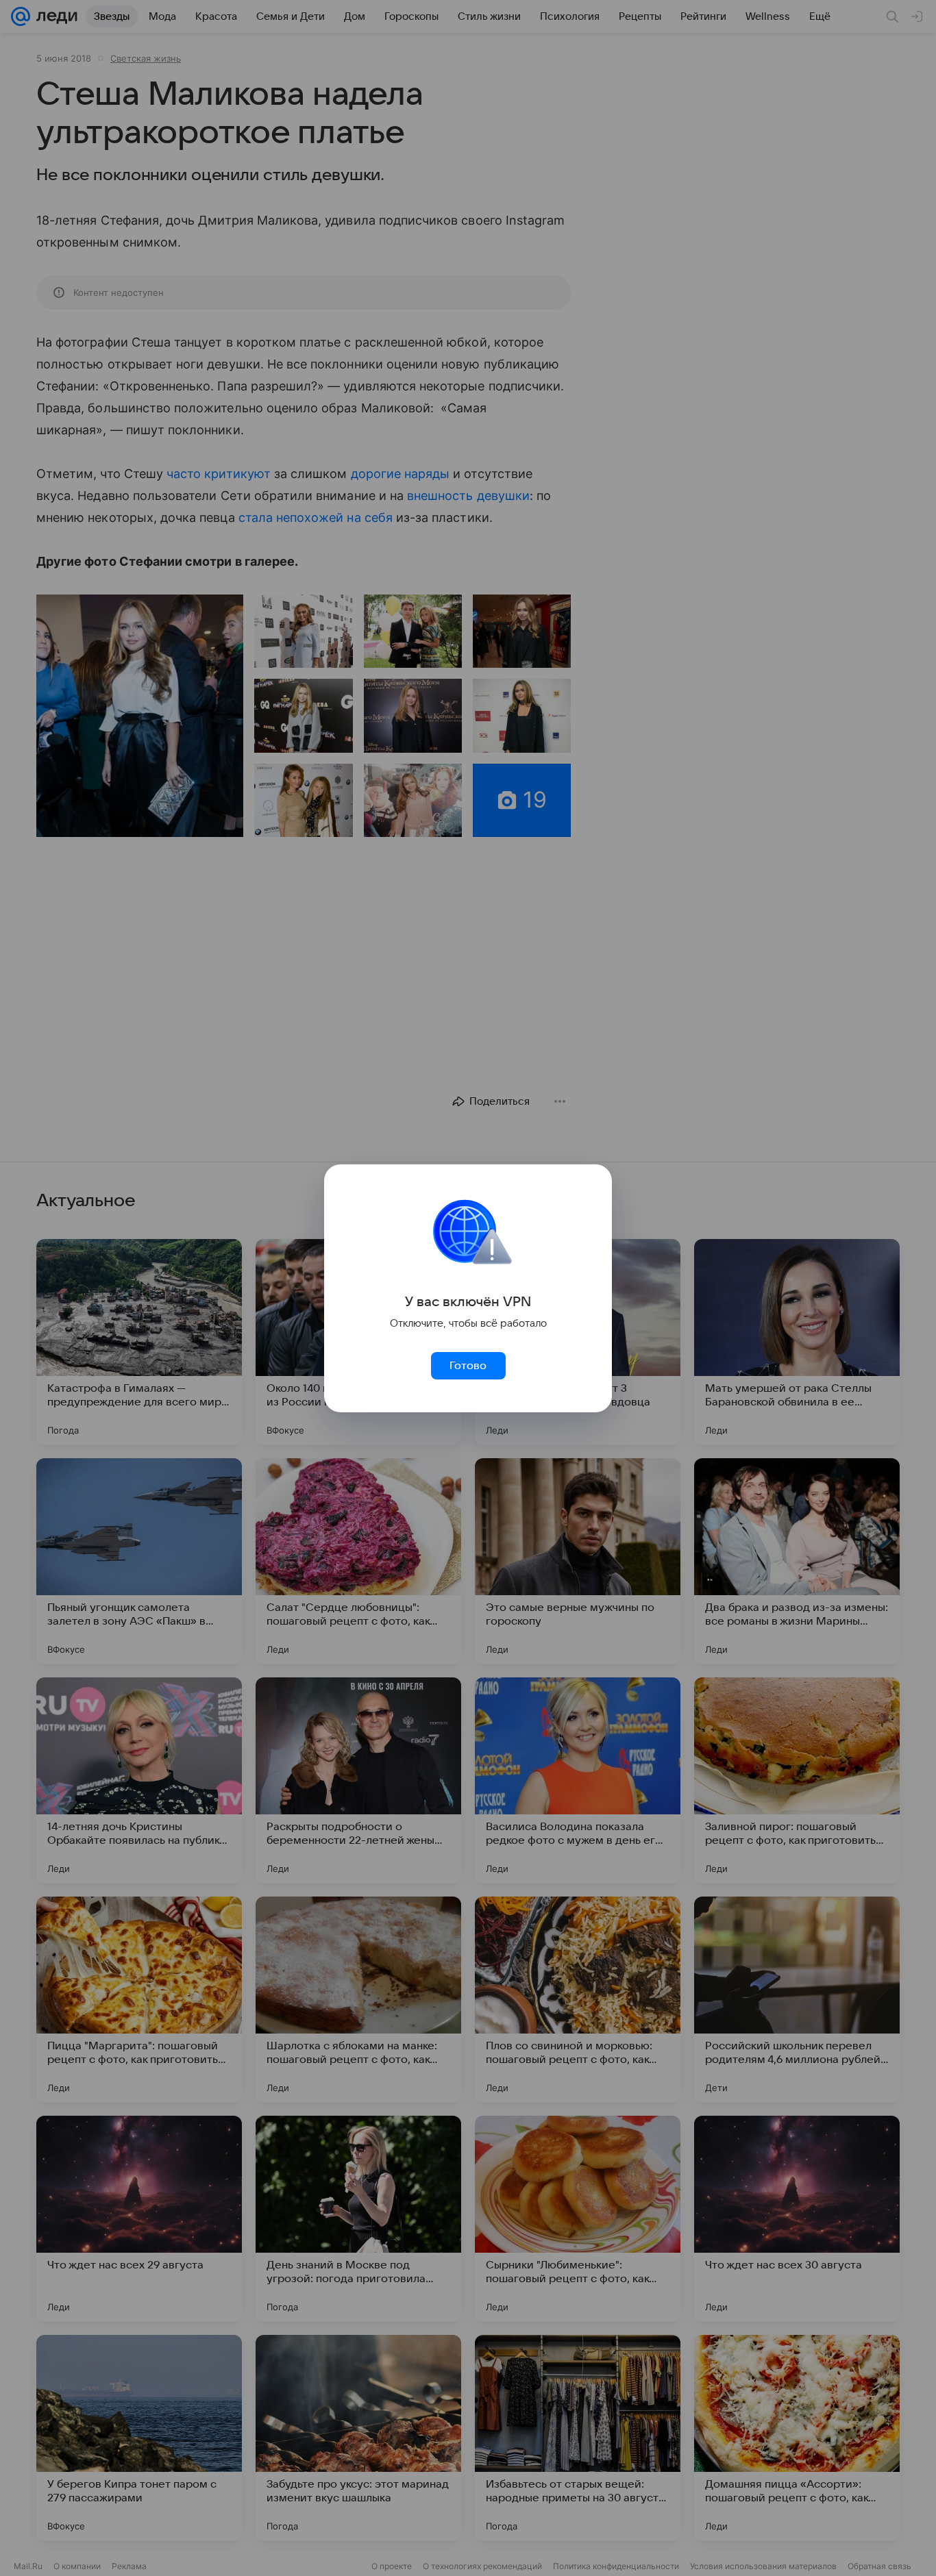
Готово (468, 1366)
